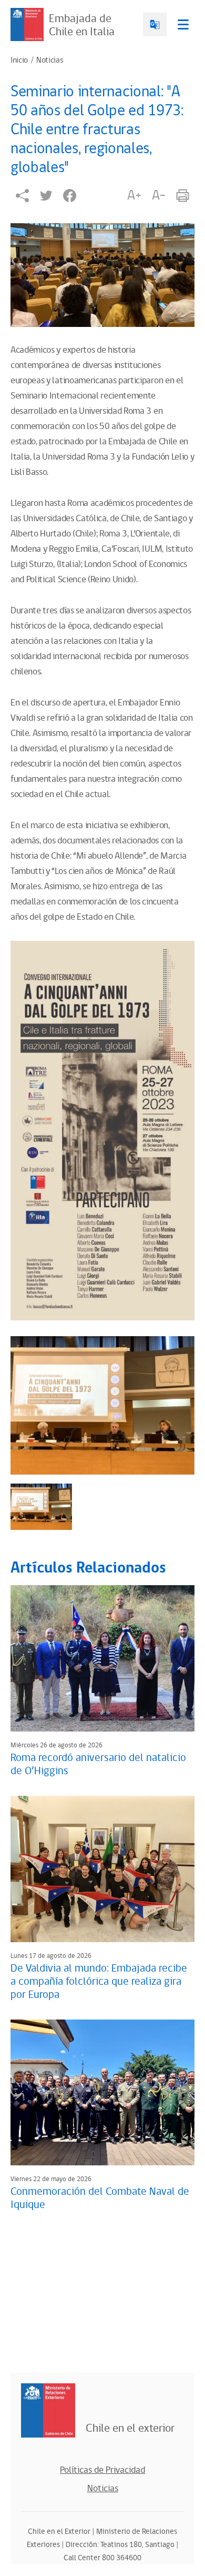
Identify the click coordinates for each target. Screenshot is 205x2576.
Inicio (19, 61)
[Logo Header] (27, 24)
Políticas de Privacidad (102, 2470)
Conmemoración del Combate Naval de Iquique (100, 2198)
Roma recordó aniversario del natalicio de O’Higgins (98, 1764)
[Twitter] (46, 196)
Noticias (50, 61)
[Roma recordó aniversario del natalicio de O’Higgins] (102, 1658)
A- (159, 195)
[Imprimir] (183, 196)
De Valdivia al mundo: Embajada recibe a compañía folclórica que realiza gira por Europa (99, 1982)
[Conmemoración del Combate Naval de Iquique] (102, 2093)
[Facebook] (70, 196)
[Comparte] (22, 196)
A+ (134, 195)
